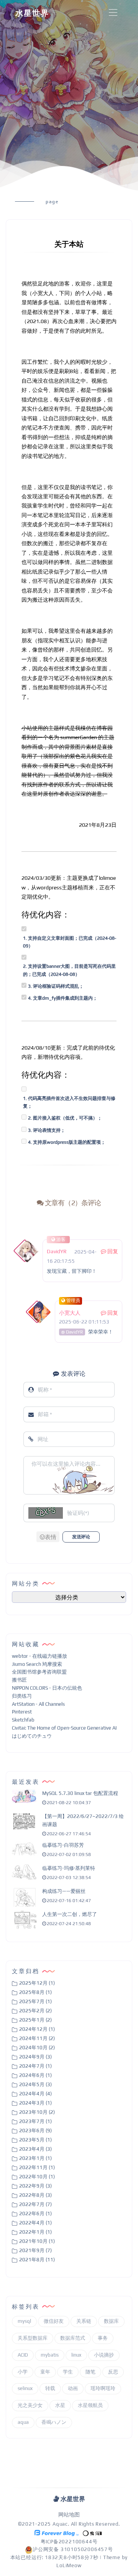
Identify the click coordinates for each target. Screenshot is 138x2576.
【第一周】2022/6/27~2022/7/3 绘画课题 (83, 1820)
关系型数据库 (33, 2338)
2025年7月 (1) (35, 2001)
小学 (23, 2372)
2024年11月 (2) (37, 2038)
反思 (113, 2372)
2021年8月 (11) (37, 2260)
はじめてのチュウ (32, 1736)
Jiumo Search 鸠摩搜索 (37, 1664)
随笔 (90, 2372)
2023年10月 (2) (37, 2112)
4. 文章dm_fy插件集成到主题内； (63, 998)
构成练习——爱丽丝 (64, 1891)
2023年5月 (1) (35, 2140)
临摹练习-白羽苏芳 (63, 1845)
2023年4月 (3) (35, 2149)
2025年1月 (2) (35, 2020)
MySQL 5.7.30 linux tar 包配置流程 (80, 1793)
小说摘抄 (104, 2355)
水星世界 (32, 13)
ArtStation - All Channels (38, 1704)
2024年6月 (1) (35, 2075)
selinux (25, 2388)
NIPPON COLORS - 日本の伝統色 (47, 1688)
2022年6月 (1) (35, 2214)
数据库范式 (73, 2338)
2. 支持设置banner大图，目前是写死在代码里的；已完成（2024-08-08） (69, 970)
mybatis (50, 2355)
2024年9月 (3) (35, 2057)
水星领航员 (90, 2405)
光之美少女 (30, 2405)
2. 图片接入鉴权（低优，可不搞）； (65, 1118)
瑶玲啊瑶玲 (103, 2388)
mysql (24, 2321)
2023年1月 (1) (35, 2158)
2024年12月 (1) (37, 2029)
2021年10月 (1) (37, 2241)
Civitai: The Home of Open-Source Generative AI (64, 1728)
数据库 (111, 2321)
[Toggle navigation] (113, 13)
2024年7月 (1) (35, 2066)
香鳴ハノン (54, 2422)
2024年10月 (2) (37, 2048)
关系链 (84, 2321)
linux (76, 2355)
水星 (60, 2405)
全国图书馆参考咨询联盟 (39, 1672)
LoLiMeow (69, 2565)
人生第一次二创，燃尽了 (70, 1914)
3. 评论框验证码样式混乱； (56, 986)
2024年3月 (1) (35, 2103)
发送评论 (81, 1537)
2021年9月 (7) (35, 2250)
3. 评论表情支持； (47, 1130)
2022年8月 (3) (35, 2195)
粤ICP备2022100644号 (69, 2542)
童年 (45, 2372)
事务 (103, 2338)
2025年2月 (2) (35, 2011)
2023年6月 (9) (35, 2131)
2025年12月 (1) (37, 1983)
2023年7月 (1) (35, 2121)
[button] (48, 1537)
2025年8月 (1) (35, 1992)
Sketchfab (23, 1720)
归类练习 (22, 1696)
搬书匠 (19, 1680)
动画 (73, 2388)
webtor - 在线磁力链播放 (39, 1656)
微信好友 (54, 2321)
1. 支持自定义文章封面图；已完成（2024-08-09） (70, 942)
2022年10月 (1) (37, 2177)
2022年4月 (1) (35, 2223)
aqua (23, 2422)
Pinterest (22, 1712)
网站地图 (69, 2515)
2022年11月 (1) (37, 2167)
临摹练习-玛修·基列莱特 (69, 1868)
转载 (50, 2388)
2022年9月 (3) (35, 2186)
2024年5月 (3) (35, 2084)
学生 (68, 2372)
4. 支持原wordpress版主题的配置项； (67, 1142)
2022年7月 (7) (35, 2204)
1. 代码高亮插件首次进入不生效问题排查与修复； (69, 1102)
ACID (23, 2355)
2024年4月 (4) (35, 2094)
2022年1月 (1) (35, 2232)
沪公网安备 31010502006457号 (73, 2549)
